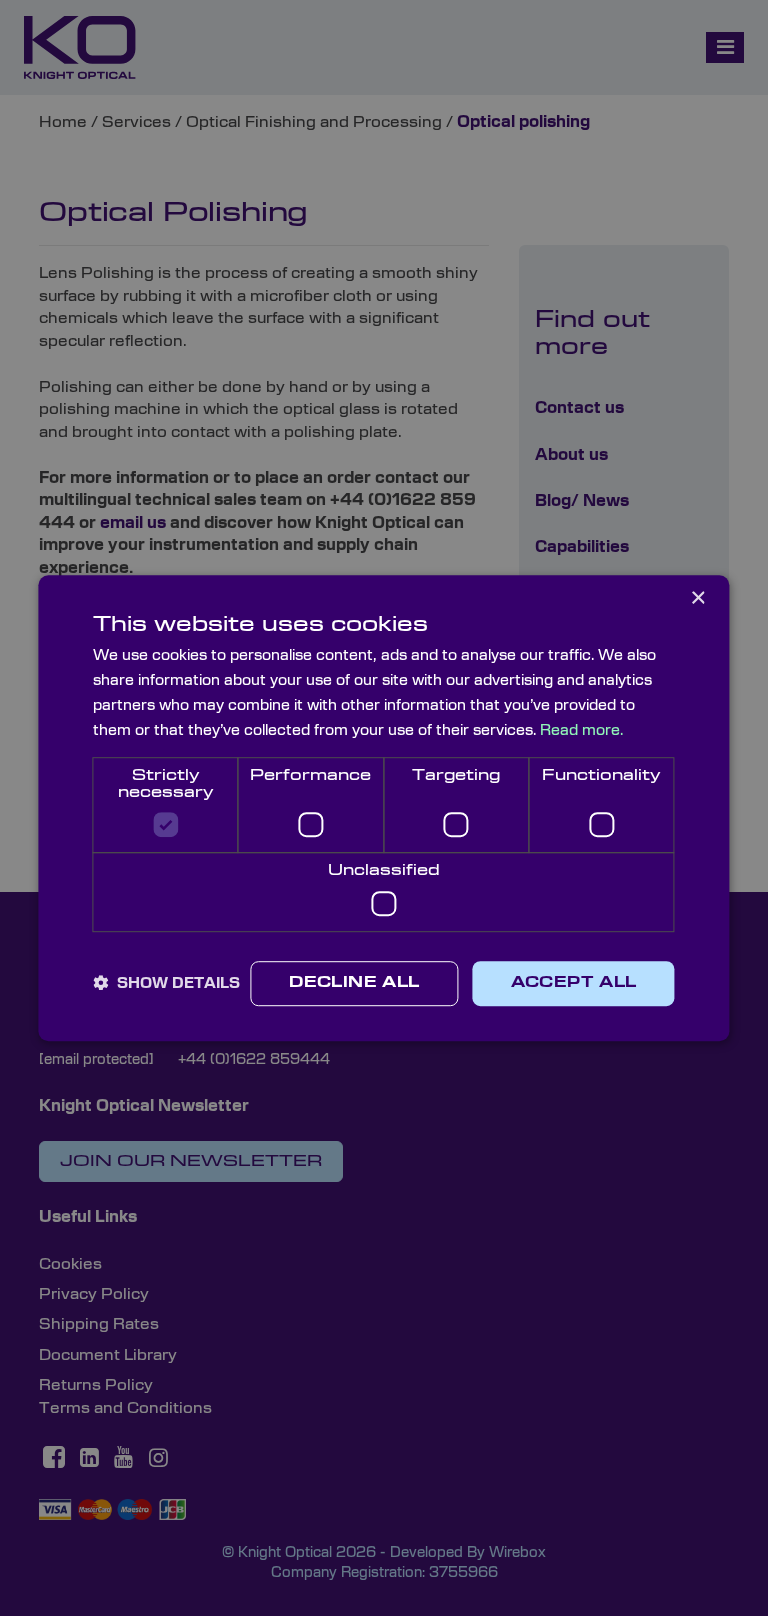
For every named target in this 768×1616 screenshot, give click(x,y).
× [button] (697, 598)
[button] (166, 983)
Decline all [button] (354, 983)
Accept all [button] (574, 983)
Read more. (581, 730)
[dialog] (384, 808)
